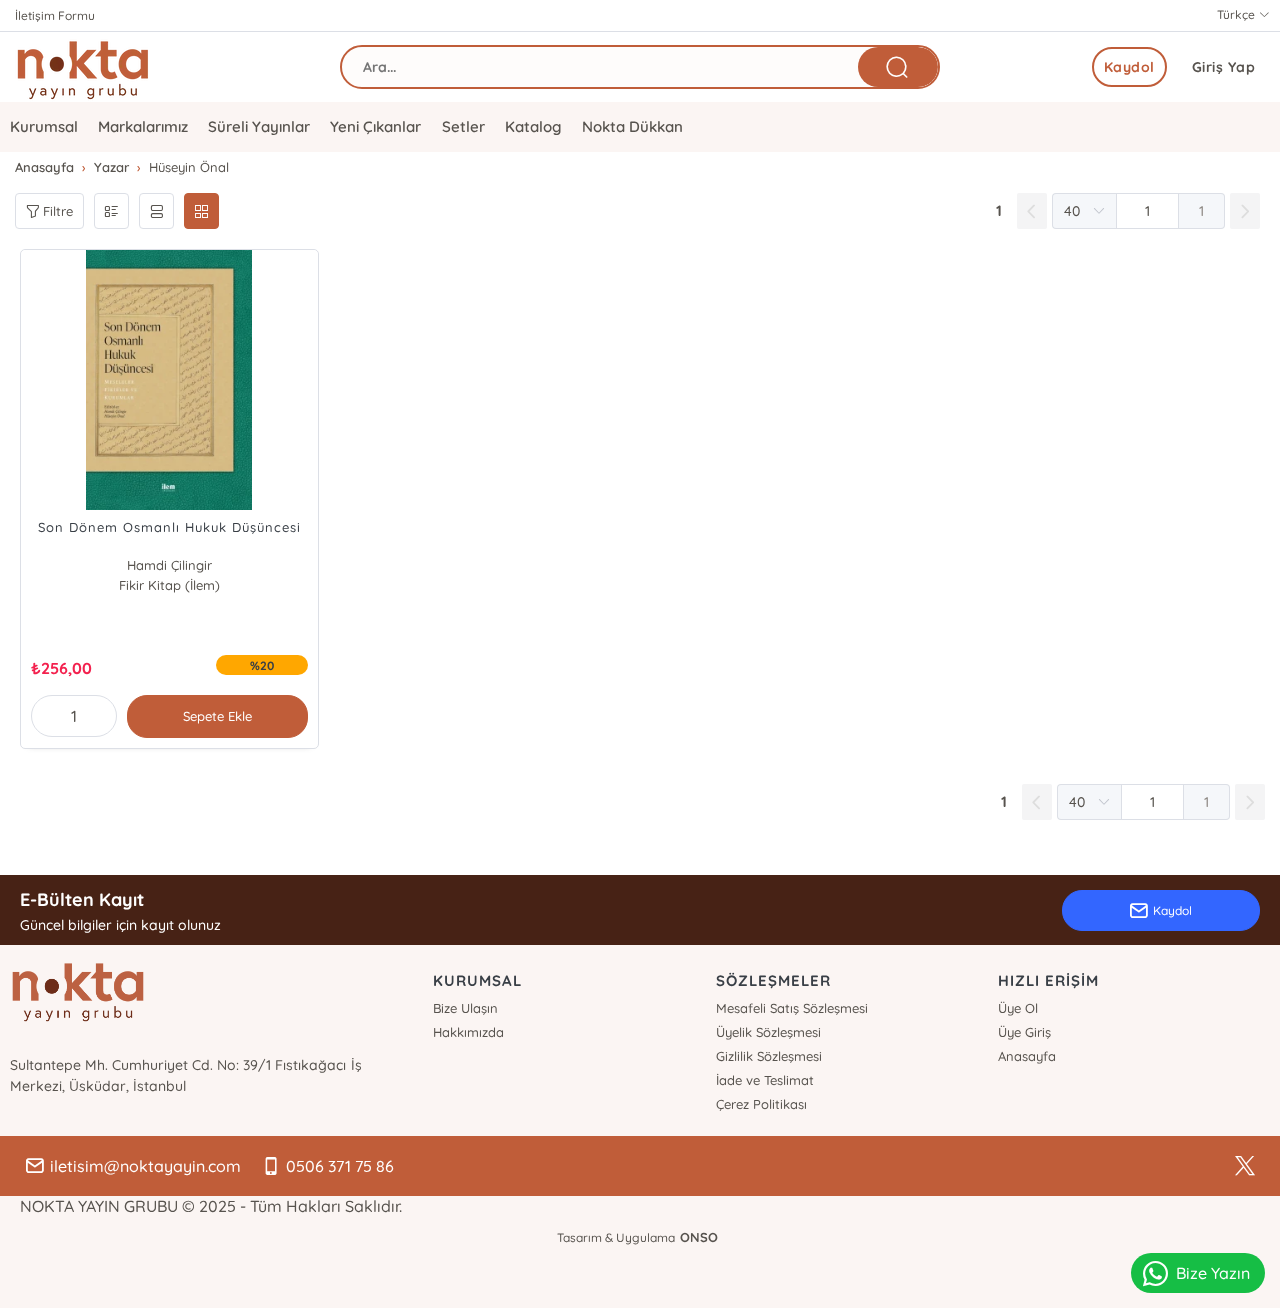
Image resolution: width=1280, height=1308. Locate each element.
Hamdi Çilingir (169, 565)
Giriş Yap (1224, 67)
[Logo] (83, 67)
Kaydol (1129, 67)
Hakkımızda (468, 1032)
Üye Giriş (1024, 1032)
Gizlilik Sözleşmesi (769, 1056)
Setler (463, 126)
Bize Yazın (1213, 1273)
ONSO (699, 1237)
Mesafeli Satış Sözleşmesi (792, 1008)
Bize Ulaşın (465, 1008)
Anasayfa (1027, 1056)
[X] (1245, 1166)
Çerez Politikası (761, 1104)
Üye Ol (1018, 1008)
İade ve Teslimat (765, 1080)
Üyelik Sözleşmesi (768, 1032)
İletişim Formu (55, 15)
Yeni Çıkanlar (375, 126)
